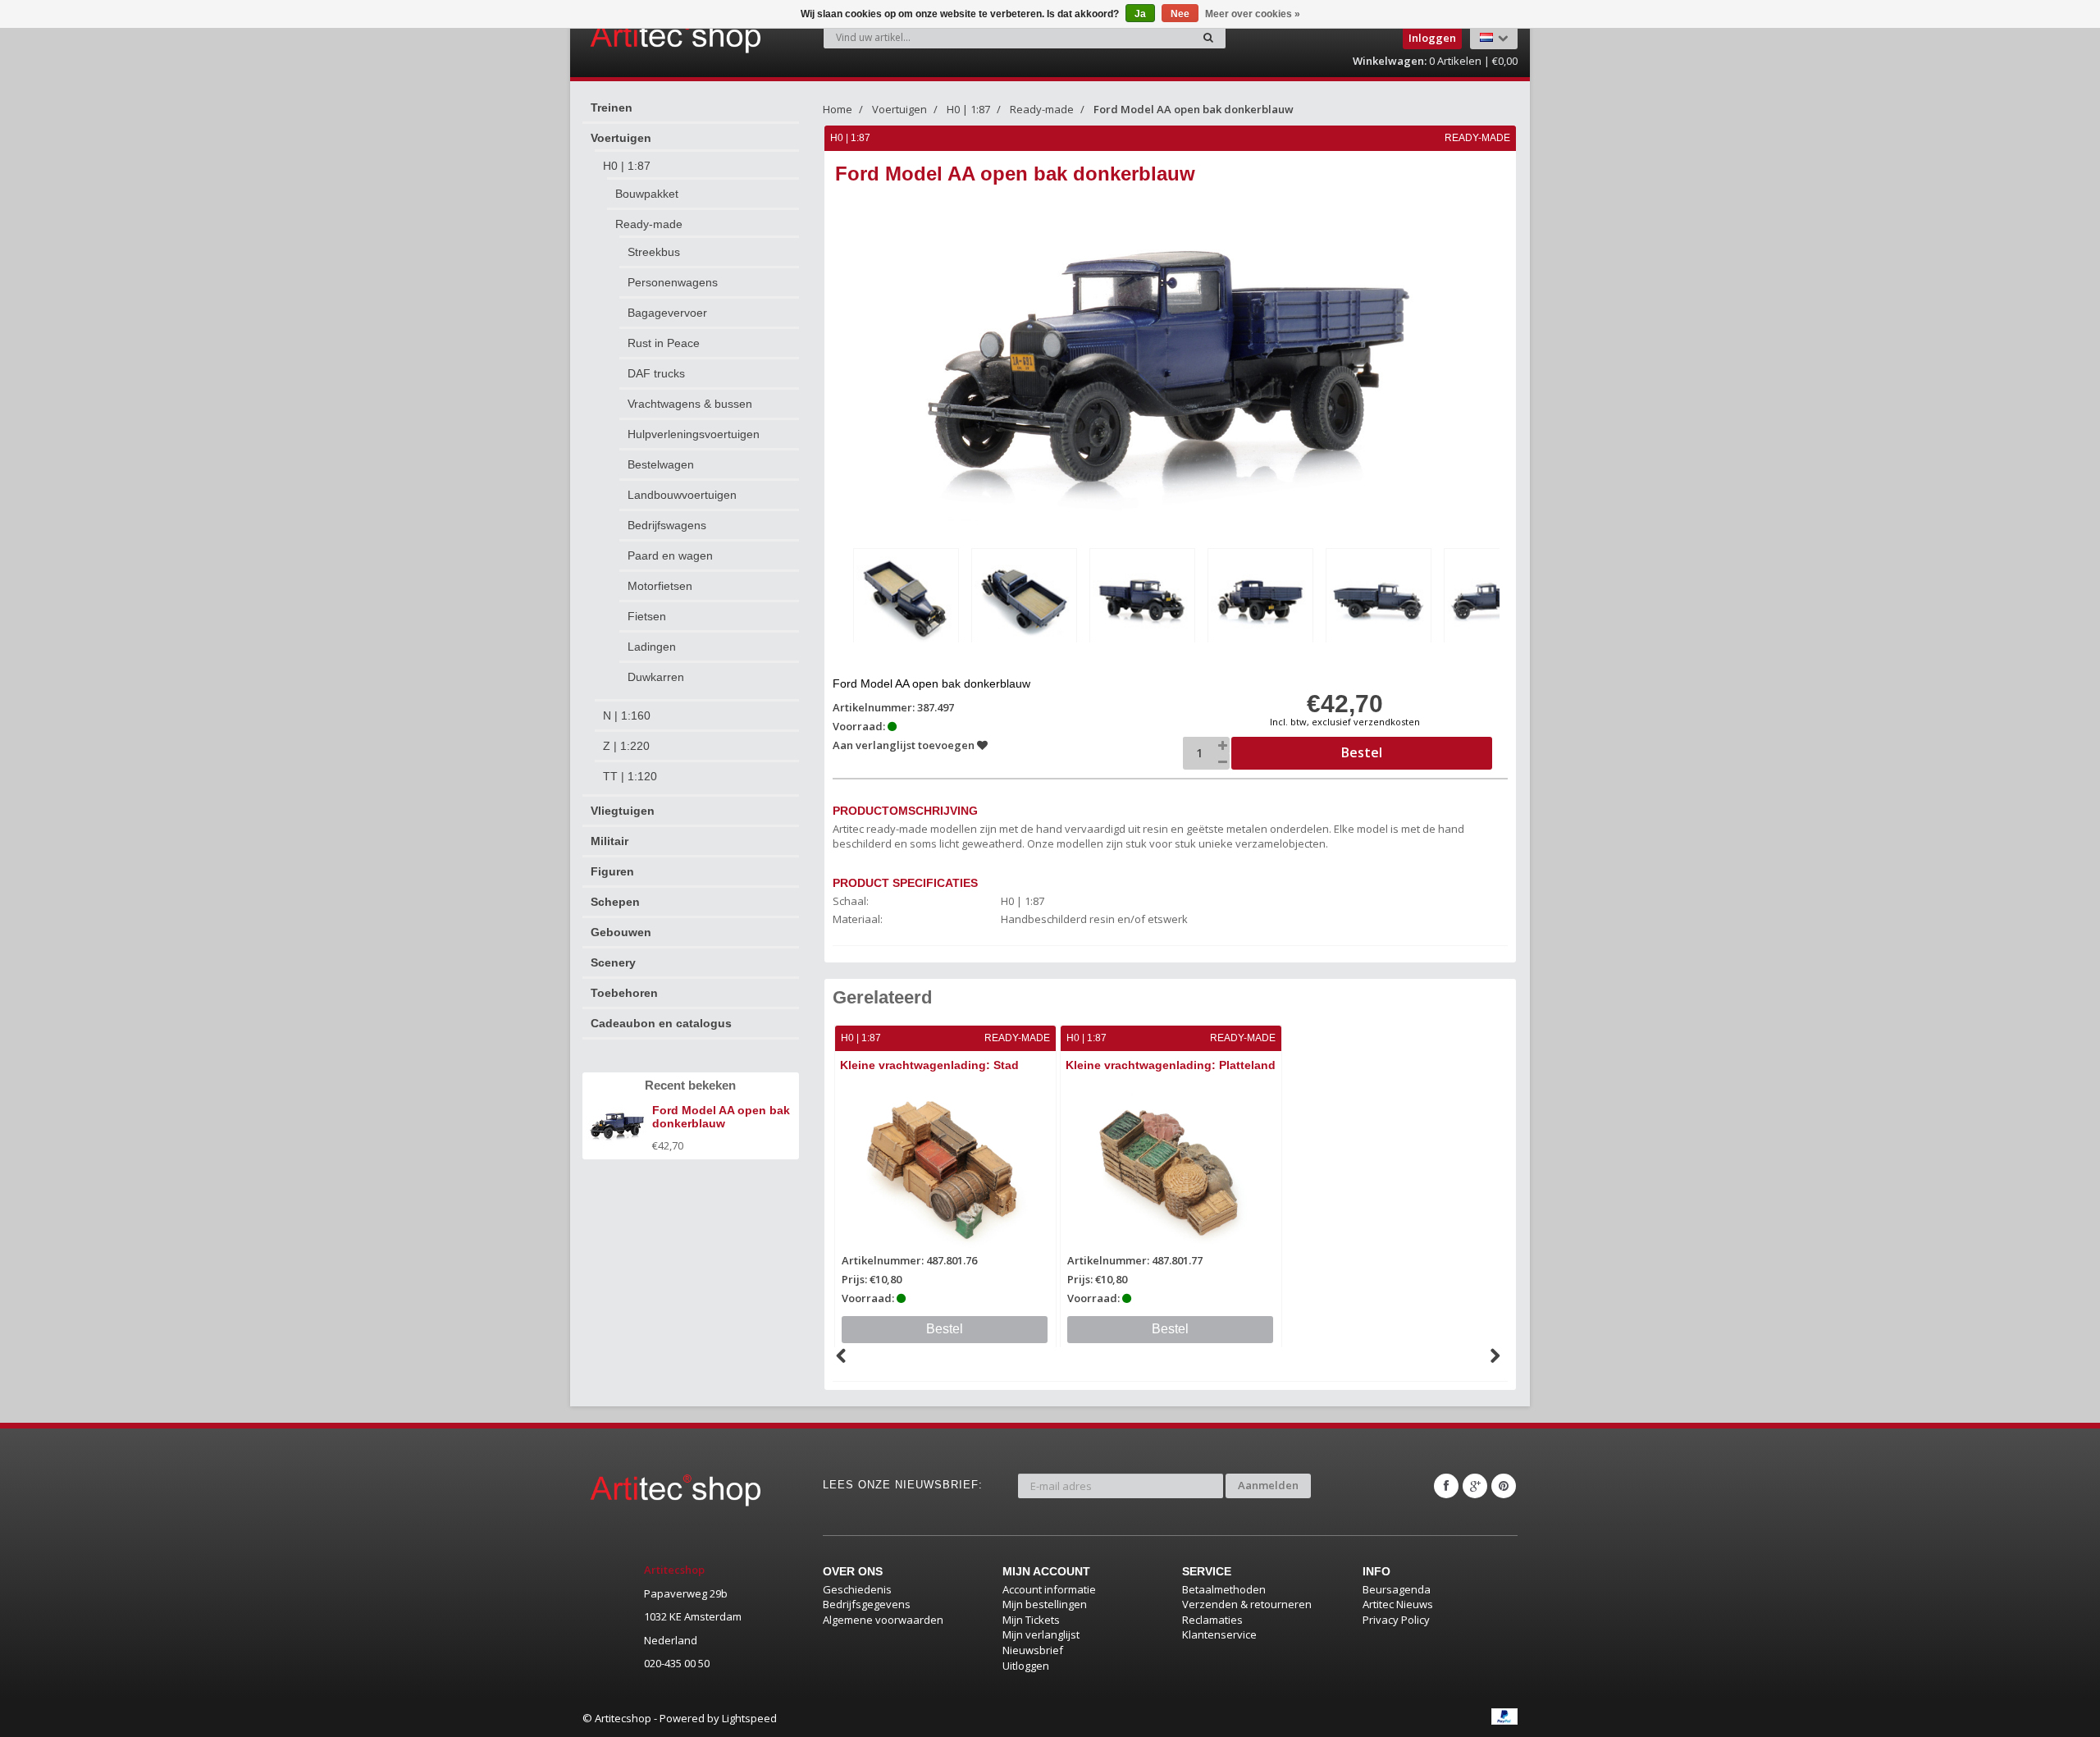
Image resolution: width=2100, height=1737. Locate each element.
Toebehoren (624, 993)
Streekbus (654, 252)
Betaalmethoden (1224, 1589)
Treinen (612, 107)
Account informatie (1049, 1589)
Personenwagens (673, 282)
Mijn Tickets (1031, 1620)
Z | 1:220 (626, 746)
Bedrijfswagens (667, 525)
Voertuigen (621, 138)
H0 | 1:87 (627, 166)
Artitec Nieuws (1398, 1604)
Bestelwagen (661, 464)
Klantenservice (1219, 1634)
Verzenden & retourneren (1247, 1604)
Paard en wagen (670, 555)
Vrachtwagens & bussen (690, 404)
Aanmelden (1268, 1485)
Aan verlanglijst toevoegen (905, 745)
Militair (609, 841)
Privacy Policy (1396, 1620)
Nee (1180, 14)
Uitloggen (1026, 1666)
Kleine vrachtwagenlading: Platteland (1171, 1065)
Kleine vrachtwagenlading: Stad (929, 1065)
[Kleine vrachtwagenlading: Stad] (945, 1168)
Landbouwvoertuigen (682, 495)
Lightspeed (749, 1718)
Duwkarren (656, 677)
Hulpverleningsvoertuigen (694, 434)
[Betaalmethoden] (1504, 1716)
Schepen (615, 902)
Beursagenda (1397, 1589)
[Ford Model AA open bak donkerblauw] (906, 599)
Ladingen (652, 647)
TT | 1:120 (630, 776)
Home (838, 109)
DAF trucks (656, 373)
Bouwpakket (647, 194)
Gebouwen (621, 932)
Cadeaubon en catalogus (661, 1023)
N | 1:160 (627, 715)
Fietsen (647, 616)
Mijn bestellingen (1045, 1604)
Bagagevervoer (667, 313)
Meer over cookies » (1253, 14)
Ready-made (649, 224)
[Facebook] (1446, 1486)
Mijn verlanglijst (1041, 1634)
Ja (1140, 14)
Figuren (612, 871)
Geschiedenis (857, 1589)
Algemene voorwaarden (883, 1620)
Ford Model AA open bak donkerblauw (1194, 109)
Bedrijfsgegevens (867, 1604)
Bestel (945, 1329)
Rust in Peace (664, 343)
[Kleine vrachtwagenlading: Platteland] (1171, 1168)
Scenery (613, 962)
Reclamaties (1212, 1620)
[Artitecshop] (641, 36)
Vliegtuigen (623, 811)
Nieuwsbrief (1033, 1650)
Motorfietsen (660, 586)
